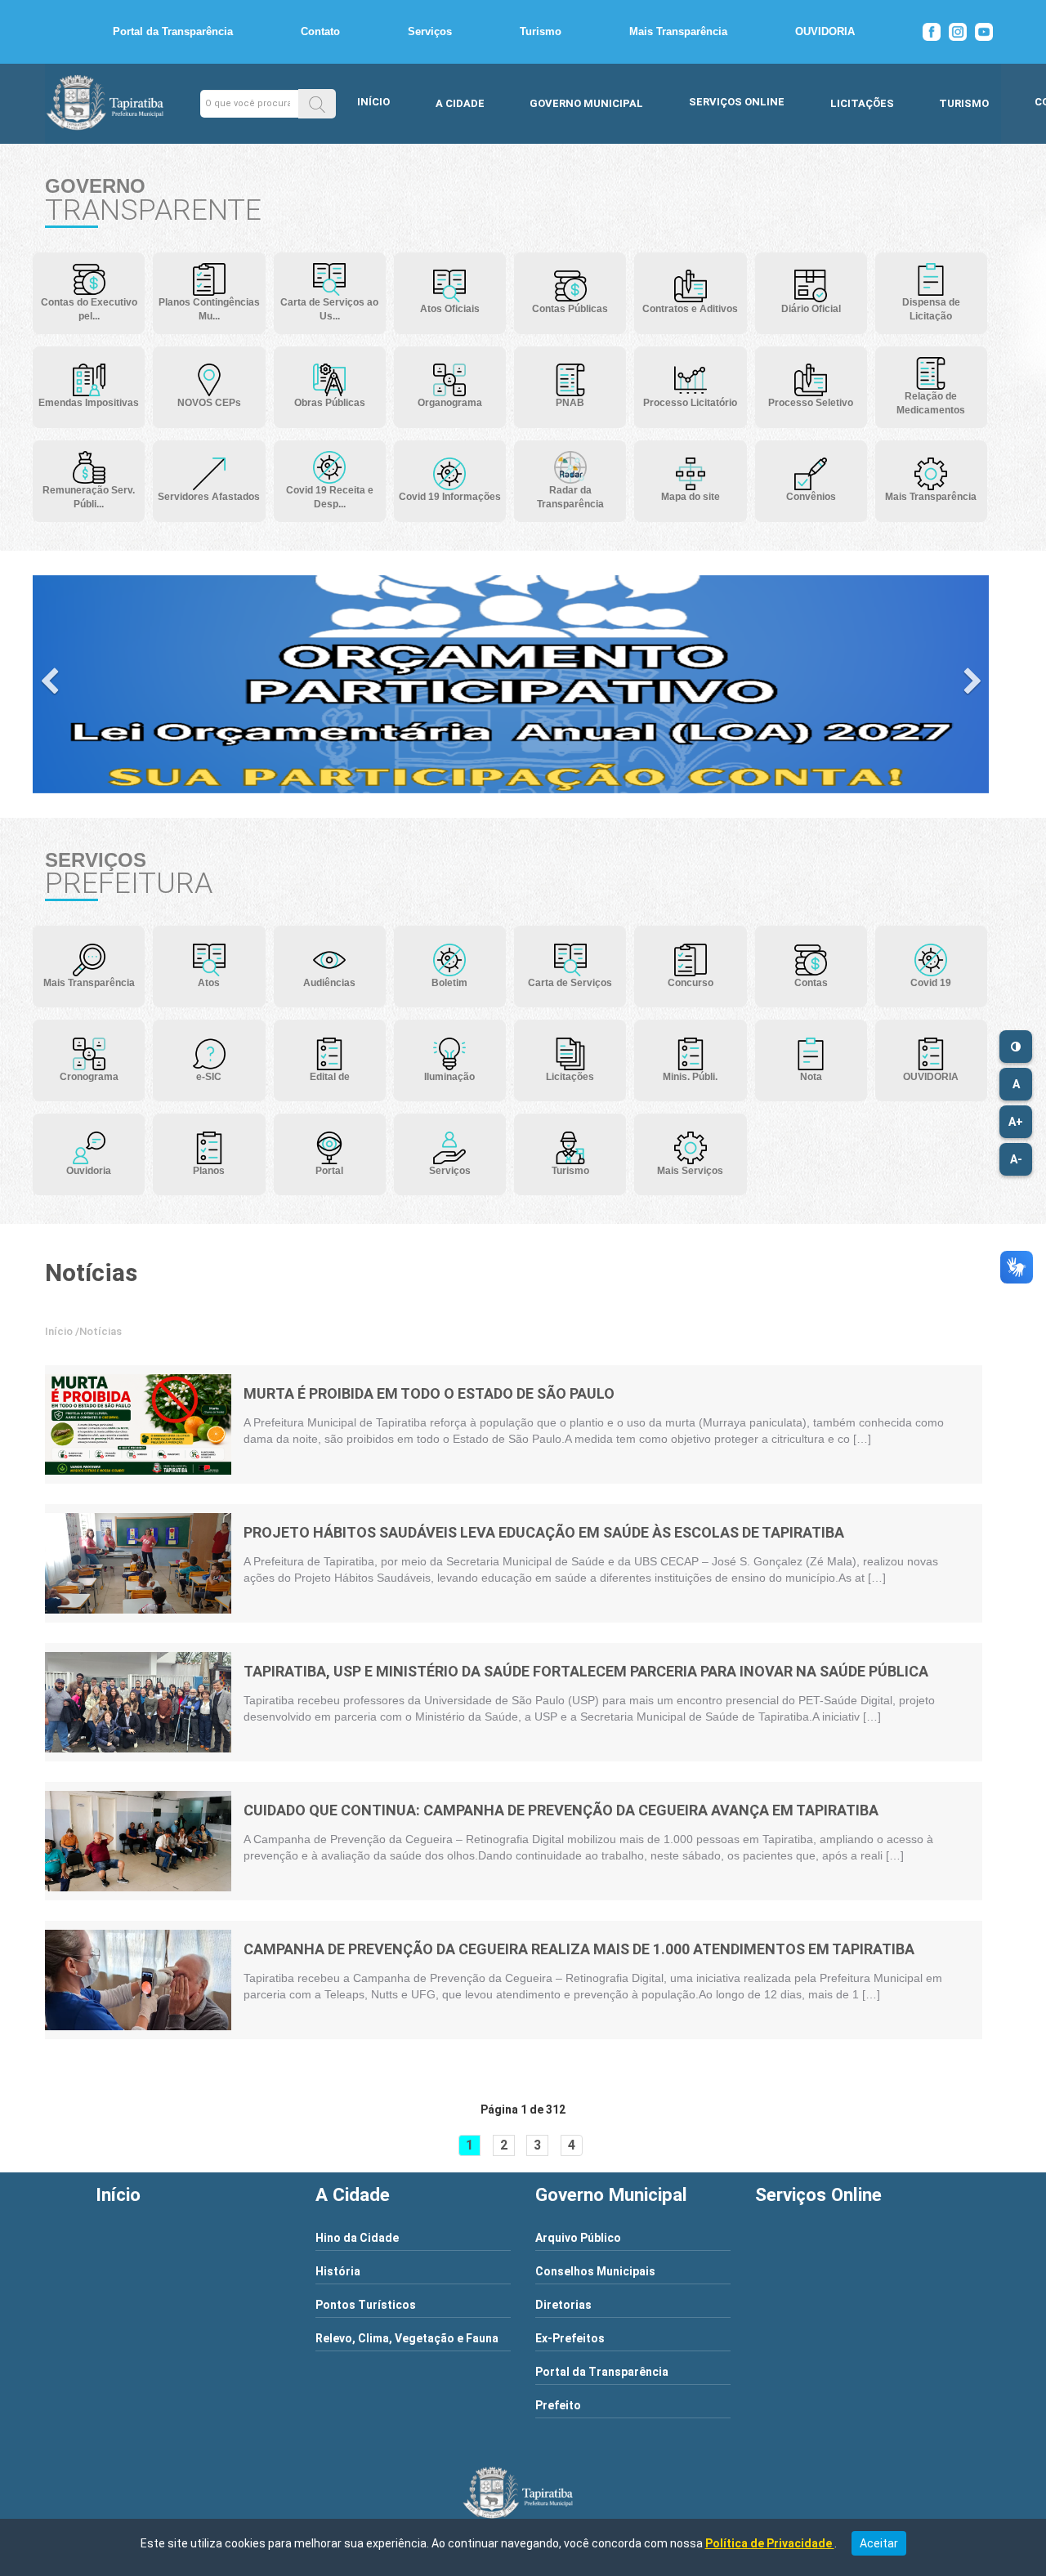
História (338, 2271)
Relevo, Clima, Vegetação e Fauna (407, 2338)
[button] (317, 103)
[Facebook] (932, 32)
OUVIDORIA (825, 31)
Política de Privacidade (770, 2543)
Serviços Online (737, 102)
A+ (1016, 1122)
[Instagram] (958, 32)
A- (1016, 1159)
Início (373, 102)
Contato (320, 31)
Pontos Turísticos (366, 2305)
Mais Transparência (678, 31)
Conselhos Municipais (595, 2271)
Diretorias (563, 2305)
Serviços (430, 31)
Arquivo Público (578, 2238)
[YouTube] (984, 32)
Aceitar (879, 2543)
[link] (138, 1424)
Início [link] (59, 1331)
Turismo (541, 31)
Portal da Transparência (173, 31)
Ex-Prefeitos (570, 2338)
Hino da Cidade (357, 2238)
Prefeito (558, 2405)
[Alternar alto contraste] (1016, 1047)
